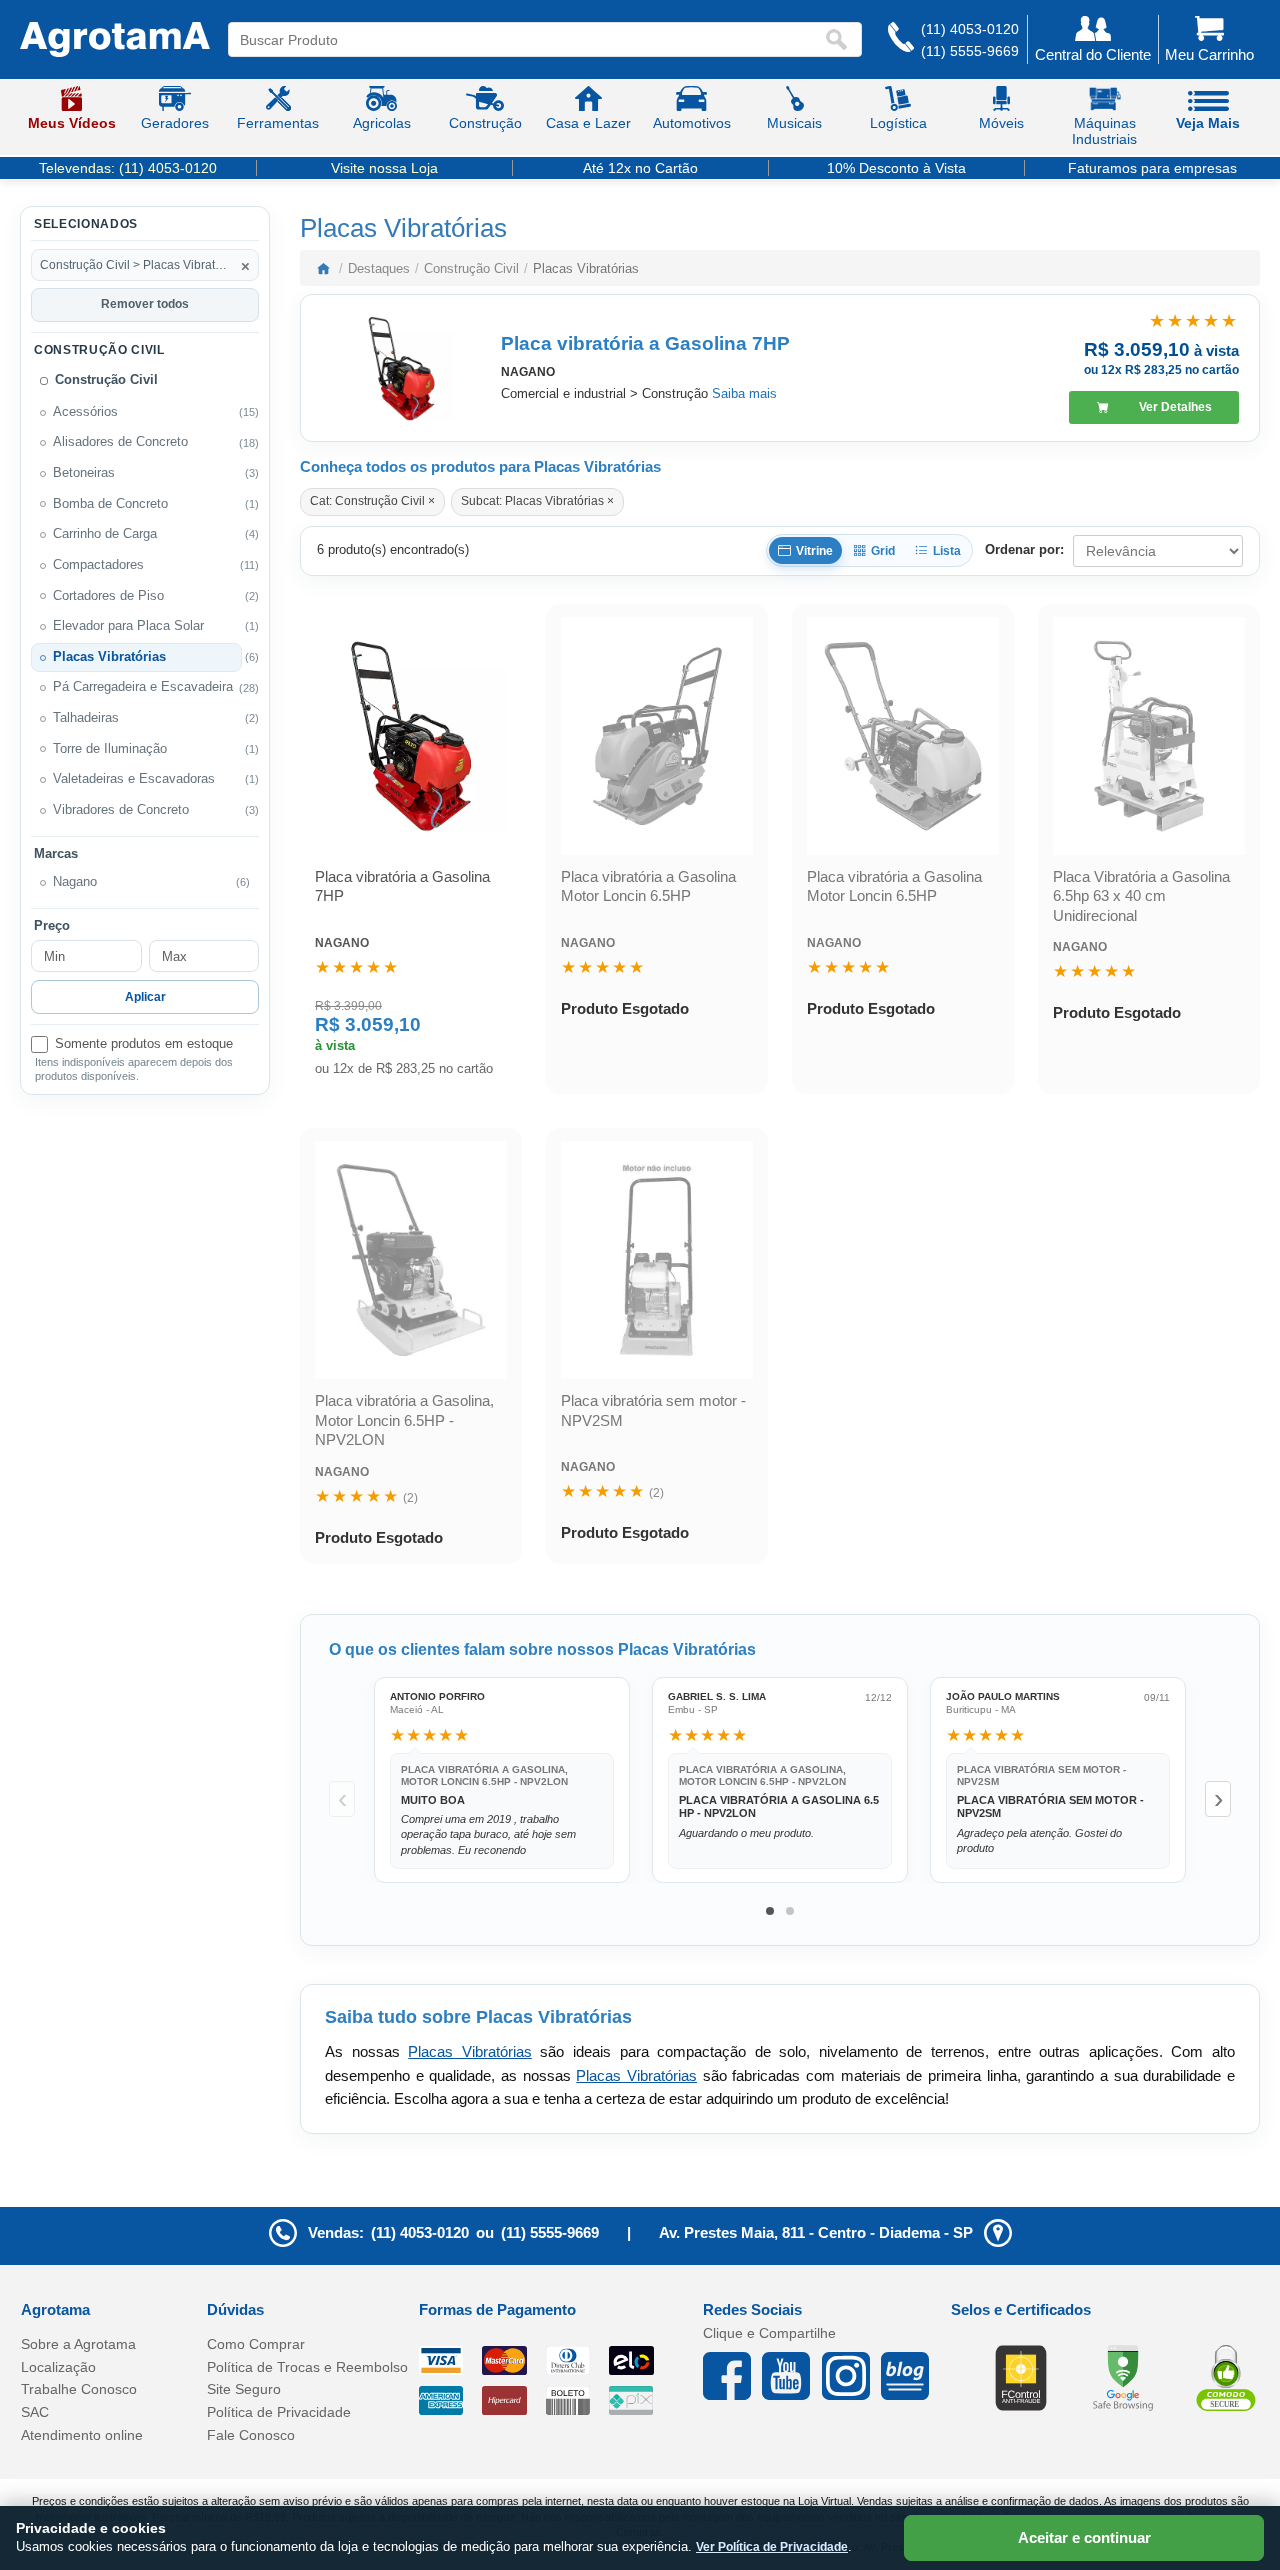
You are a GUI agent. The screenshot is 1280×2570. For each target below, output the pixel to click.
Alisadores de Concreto (120, 442)
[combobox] (526, 39)
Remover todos (145, 304)
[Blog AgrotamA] (910, 2376)
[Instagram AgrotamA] (851, 2376)
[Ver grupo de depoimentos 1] (770, 1911)
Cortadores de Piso (108, 596)
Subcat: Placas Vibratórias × (537, 501)
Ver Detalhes (1175, 407)
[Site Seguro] (1226, 2377)
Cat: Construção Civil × (372, 501)
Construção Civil (106, 380)
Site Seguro (244, 2389)
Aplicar (145, 997)
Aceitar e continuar (1084, 2537)
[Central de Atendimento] (901, 39)
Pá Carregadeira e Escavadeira (143, 687)
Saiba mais (744, 393)
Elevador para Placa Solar (128, 626)
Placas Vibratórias (109, 657)
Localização (58, 2367)
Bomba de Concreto (110, 504)
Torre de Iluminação (110, 749)
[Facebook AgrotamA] (732, 2376)
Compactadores (98, 565)
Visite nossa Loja (384, 168)
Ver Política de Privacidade (772, 2547)
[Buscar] (841, 39)
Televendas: (128, 168)
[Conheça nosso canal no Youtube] (791, 2376)
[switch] (145, 1044)
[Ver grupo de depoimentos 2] (790, 1911)
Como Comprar (256, 2344)
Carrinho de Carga (105, 534)
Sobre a (78, 2344)
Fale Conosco (251, 2435)
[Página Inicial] (115, 40)
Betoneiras (84, 473)
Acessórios (85, 412)
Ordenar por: (1024, 549)
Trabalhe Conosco (79, 2389)
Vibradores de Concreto (121, 810)
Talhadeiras (86, 718)
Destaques (379, 268)
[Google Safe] (1123, 2377)
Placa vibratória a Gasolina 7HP (645, 343)
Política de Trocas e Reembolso (307, 2367)
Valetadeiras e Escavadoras (134, 779)
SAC (35, 2412)
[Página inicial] (323, 268)
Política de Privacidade (279, 2412)
